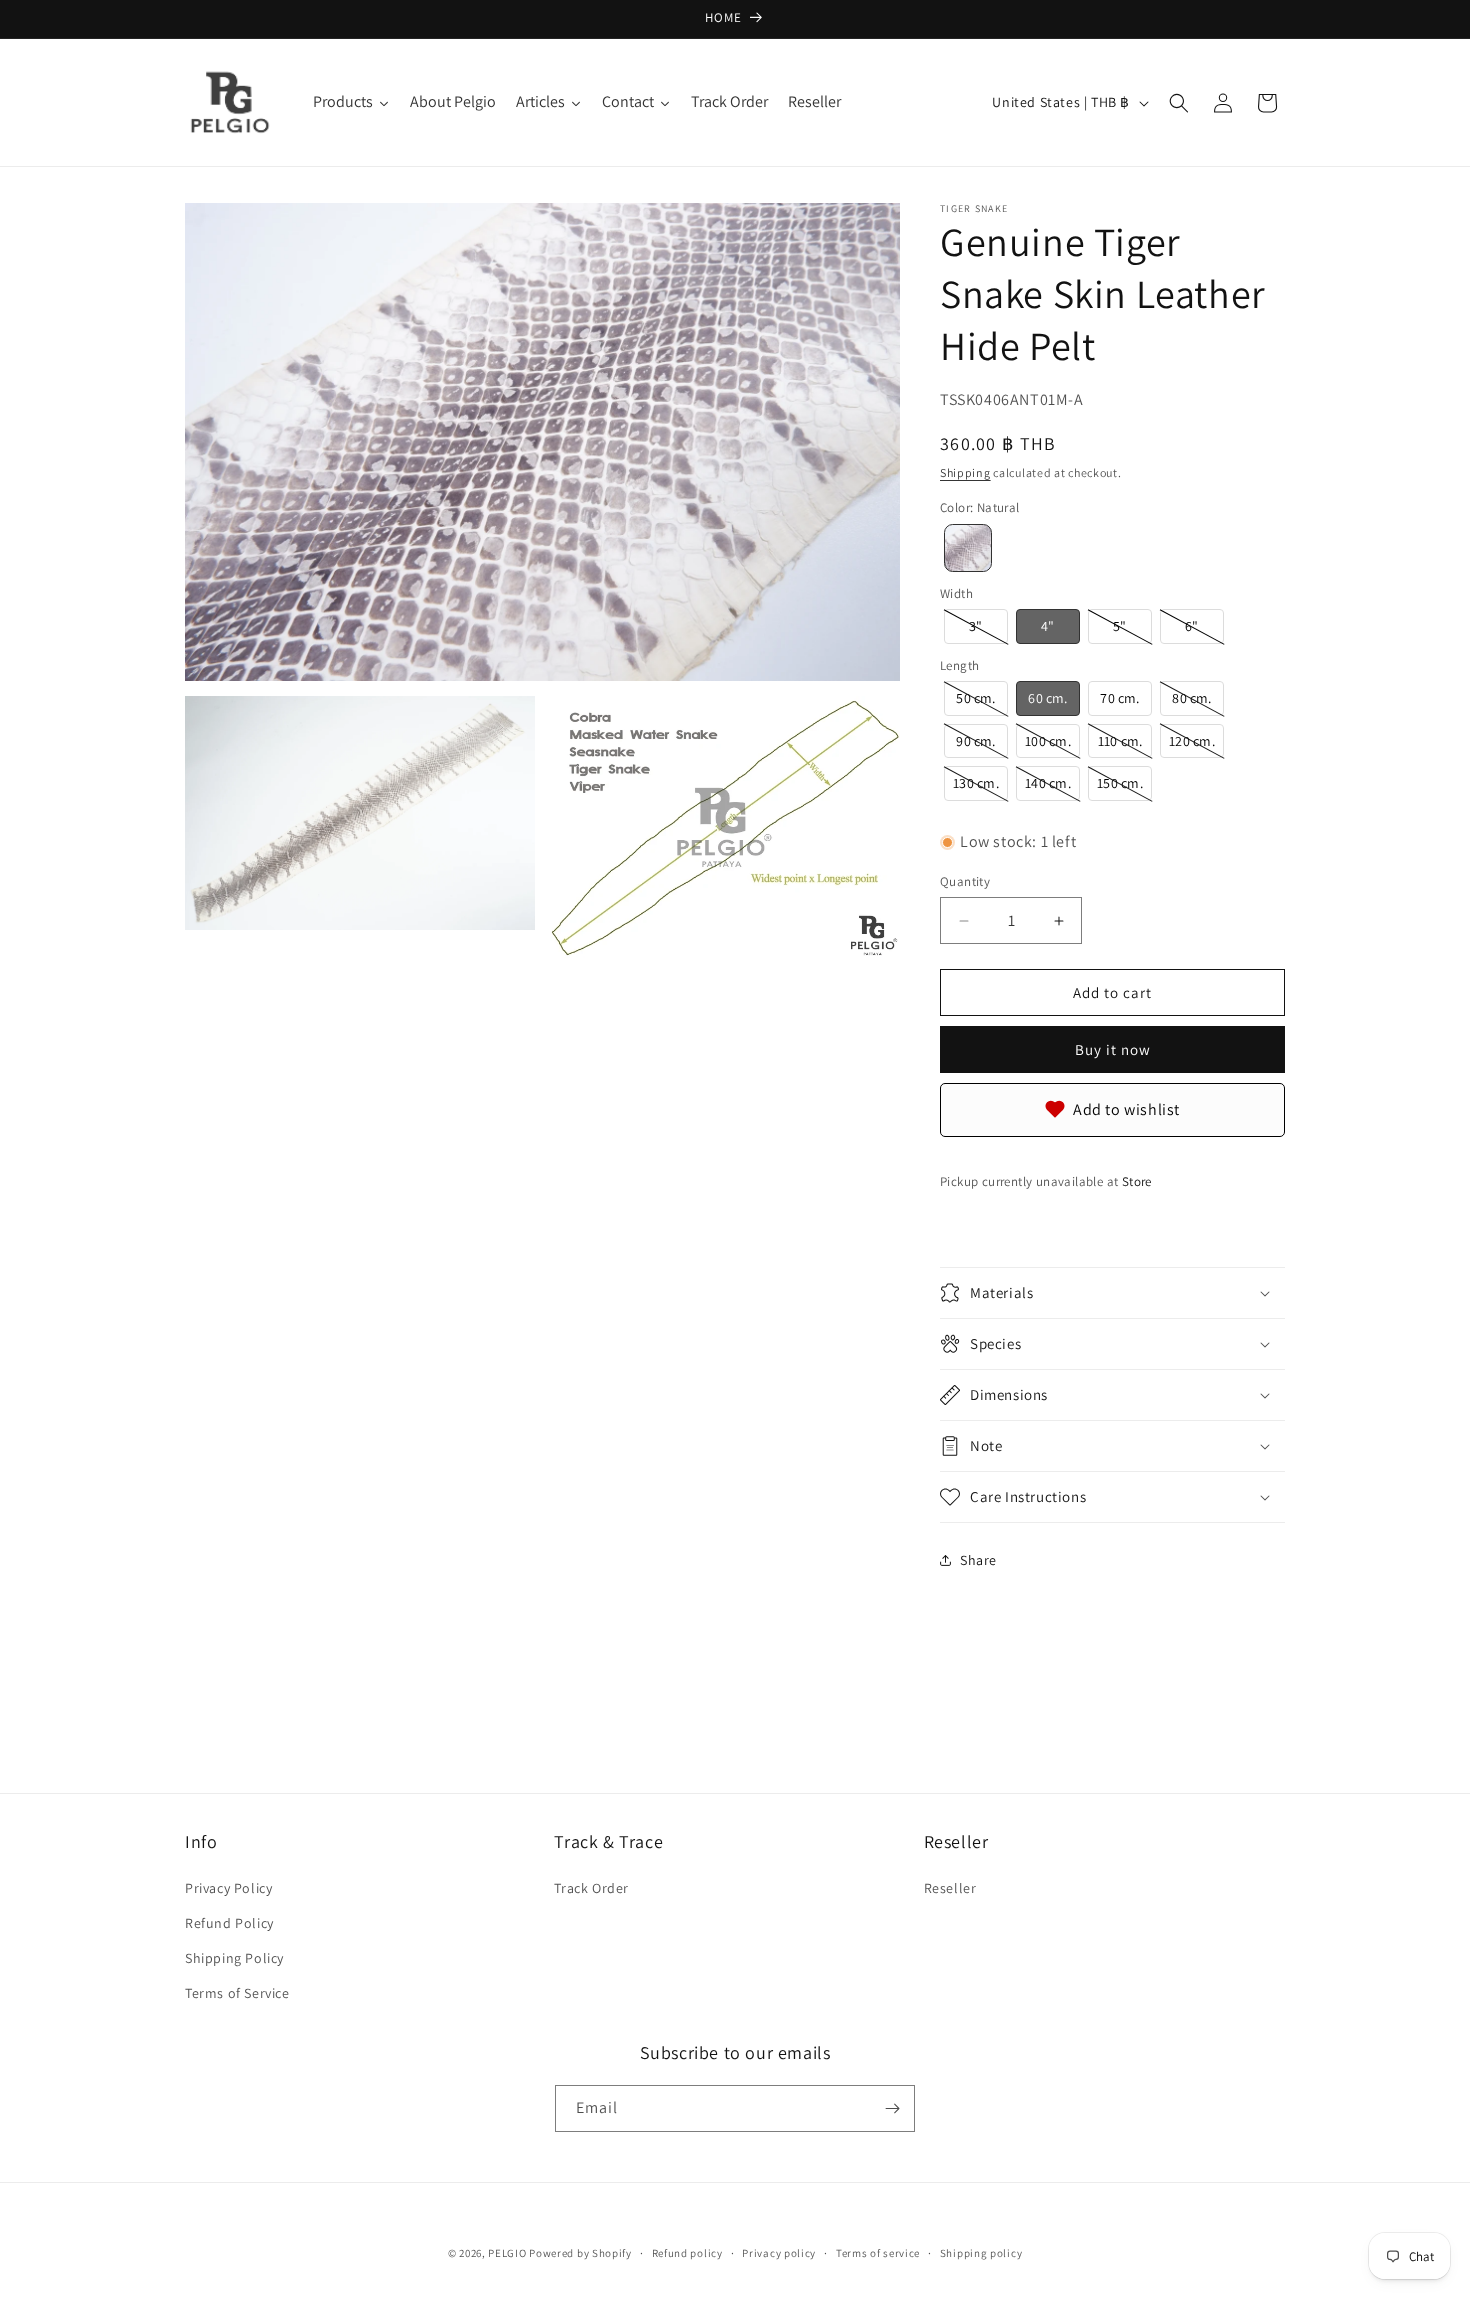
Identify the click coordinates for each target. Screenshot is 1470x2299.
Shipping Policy (234, 1958)
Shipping (965, 472)
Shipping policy (981, 2253)
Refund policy (687, 2253)
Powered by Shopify (580, 2253)
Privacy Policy (228, 1888)
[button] (1179, 103)
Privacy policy (779, 2253)
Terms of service (878, 2253)
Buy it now (1113, 1049)
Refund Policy (229, 1923)
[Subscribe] (892, 2108)
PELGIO (507, 2253)
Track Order (591, 1888)
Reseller (950, 1888)
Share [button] (978, 1560)
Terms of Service (237, 1993)
